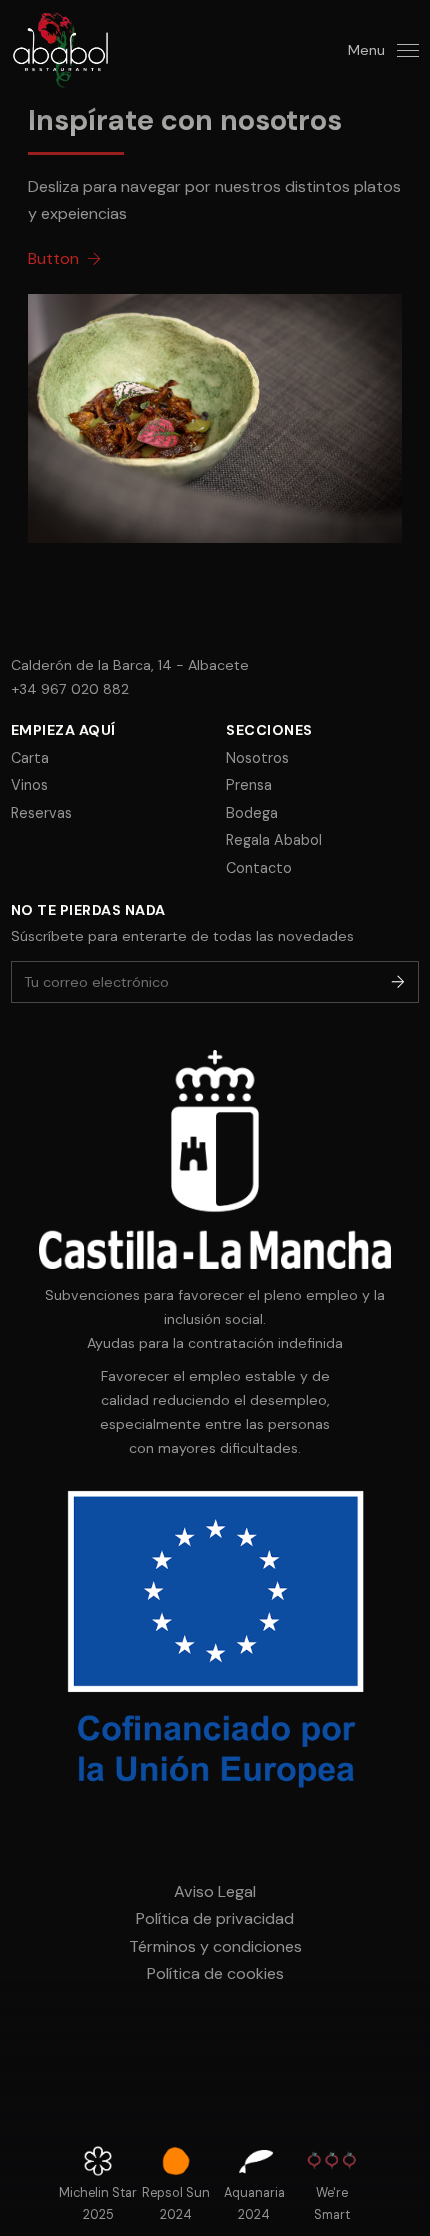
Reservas (41, 813)
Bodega (252, 813)
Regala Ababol (274, 840)
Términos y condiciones (215, 1946)
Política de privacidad (215, 1918)
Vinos (29, 785)
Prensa (249, 785)
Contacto (259, 868)
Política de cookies (215, 1973)
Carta (30, 758)
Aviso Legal (215, 1891)
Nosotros (257, 758)
